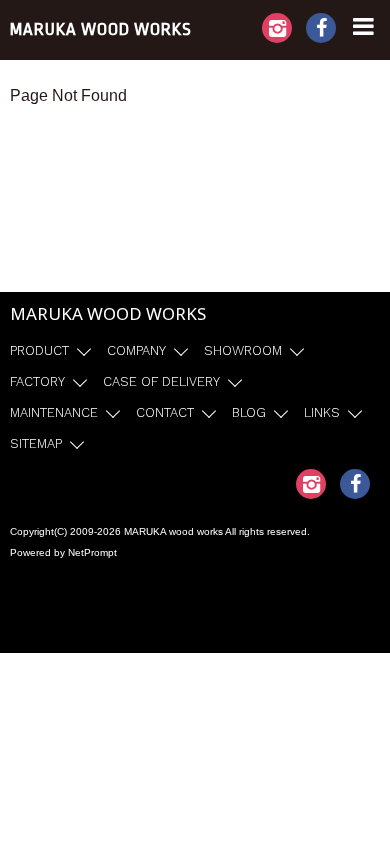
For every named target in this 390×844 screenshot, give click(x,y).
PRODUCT (39, 350)
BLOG (249, 412)
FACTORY (37, 381)
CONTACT (165, 412)
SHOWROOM (243, 350)
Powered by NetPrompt (63, 552)
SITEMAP (36, 443)
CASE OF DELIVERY (161, 381)
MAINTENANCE (54, 412)
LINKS (322, 412)
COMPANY (136, 350)
